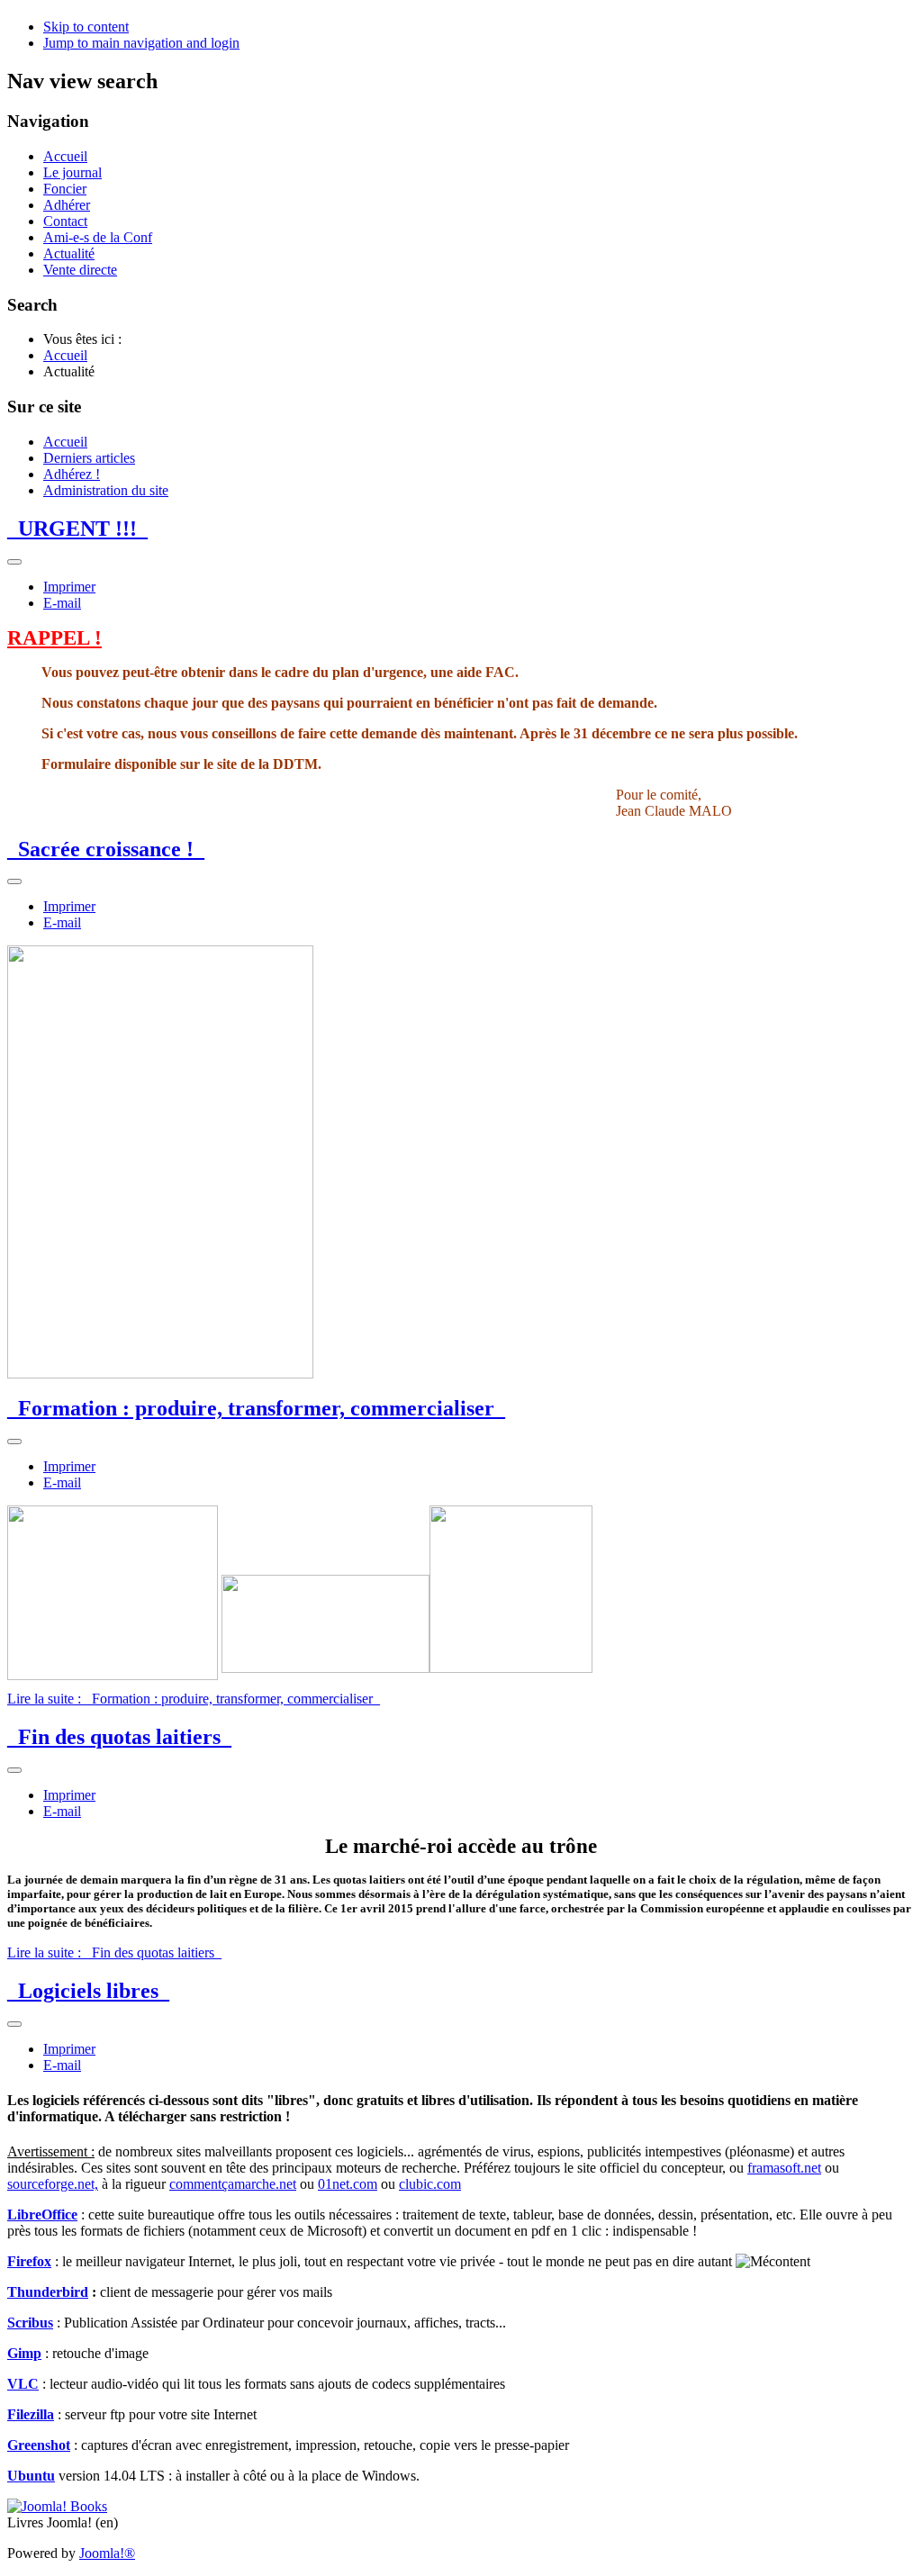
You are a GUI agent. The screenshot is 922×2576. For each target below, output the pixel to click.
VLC (23, 2384)
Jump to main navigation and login (141, 43)
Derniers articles (89, 458)
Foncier (65, 189)
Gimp (24, 2353)
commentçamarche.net (233, 2184)
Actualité (69, 253)
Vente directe (80, 270)
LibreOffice (42, 2214)
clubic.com (430, 2184)
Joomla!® (107, 2553)
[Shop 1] (57, 2506)
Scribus (30, 2323)
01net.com (348, 2184)
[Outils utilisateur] (14, 562)
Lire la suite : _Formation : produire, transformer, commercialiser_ (194, 1699)
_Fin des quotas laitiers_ (119, 1737)
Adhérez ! (72, 474)
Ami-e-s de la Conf (98, 237)
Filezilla (31, 2414)
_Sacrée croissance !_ (106, 849)
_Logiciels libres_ (88, 1991)
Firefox (29, 2261)
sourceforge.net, (53, 2184)
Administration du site (106, 490)
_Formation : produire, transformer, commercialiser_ (256, 1408)
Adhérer (67, 205)
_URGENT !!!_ (77, 529)
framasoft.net (784, 2168)
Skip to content (86, 27)
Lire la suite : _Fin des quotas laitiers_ (114, 1952)
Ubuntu (31, 2476)
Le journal (72, 172)
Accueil (65, 156)
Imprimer (69, 587)
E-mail (62, 603)
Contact (65, 221)
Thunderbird (48, 2292)
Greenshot (39, 2445)
